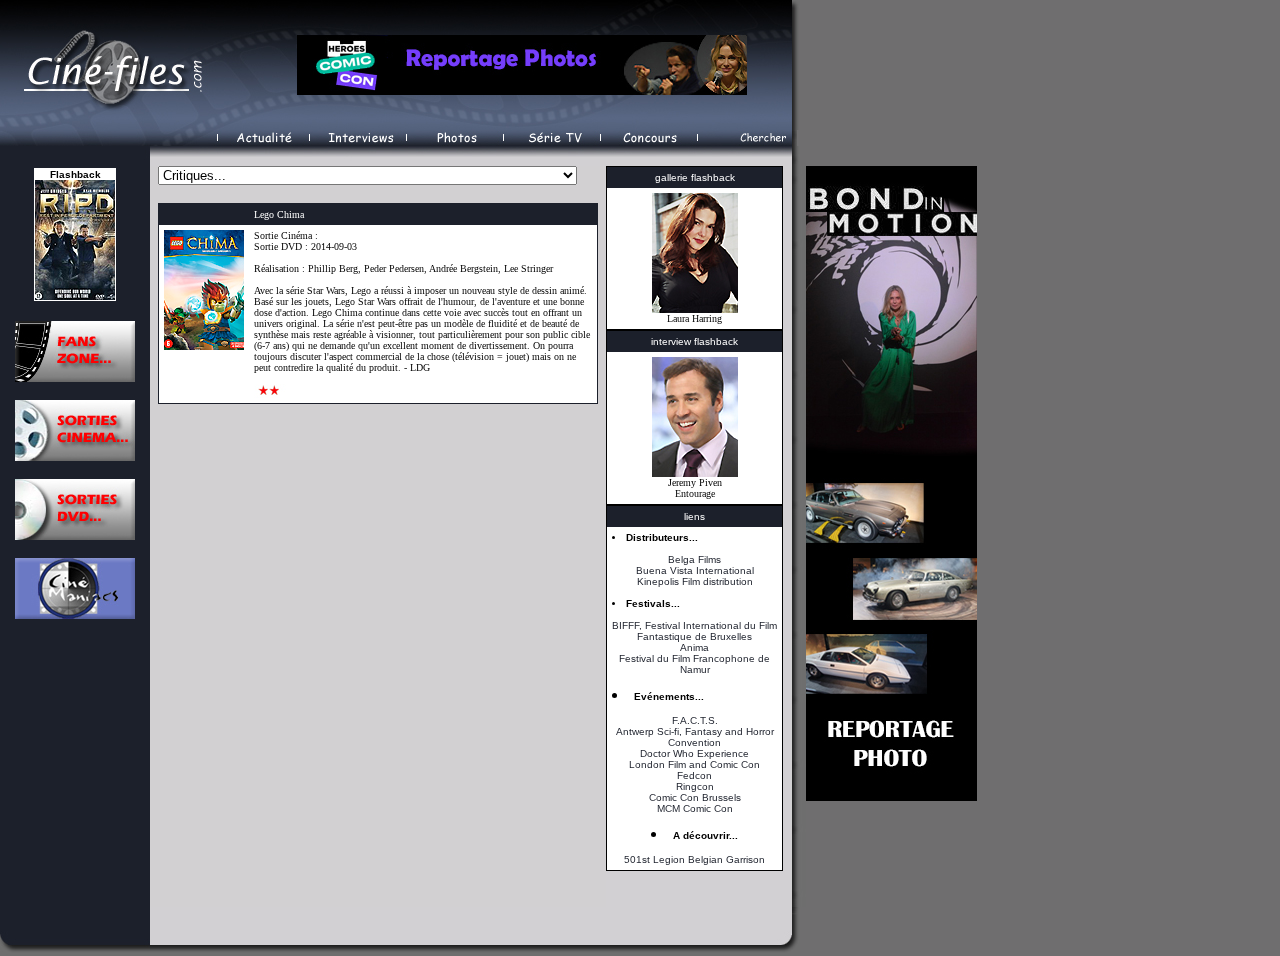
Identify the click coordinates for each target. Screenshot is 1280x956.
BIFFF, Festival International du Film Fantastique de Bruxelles (694, 631)
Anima (694, 647)
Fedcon (694, 775)
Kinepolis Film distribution (695, 581)
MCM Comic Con (695, 808)
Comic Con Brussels (695, 797)
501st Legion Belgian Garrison (694, 859)
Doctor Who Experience (694, 753)
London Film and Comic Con (694, 764)
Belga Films (694, 559)
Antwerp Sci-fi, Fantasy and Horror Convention (695, 737)
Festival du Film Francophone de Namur (694, 664)
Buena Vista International (695, 570)
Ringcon (695, 786)
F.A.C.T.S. (695, 720)
